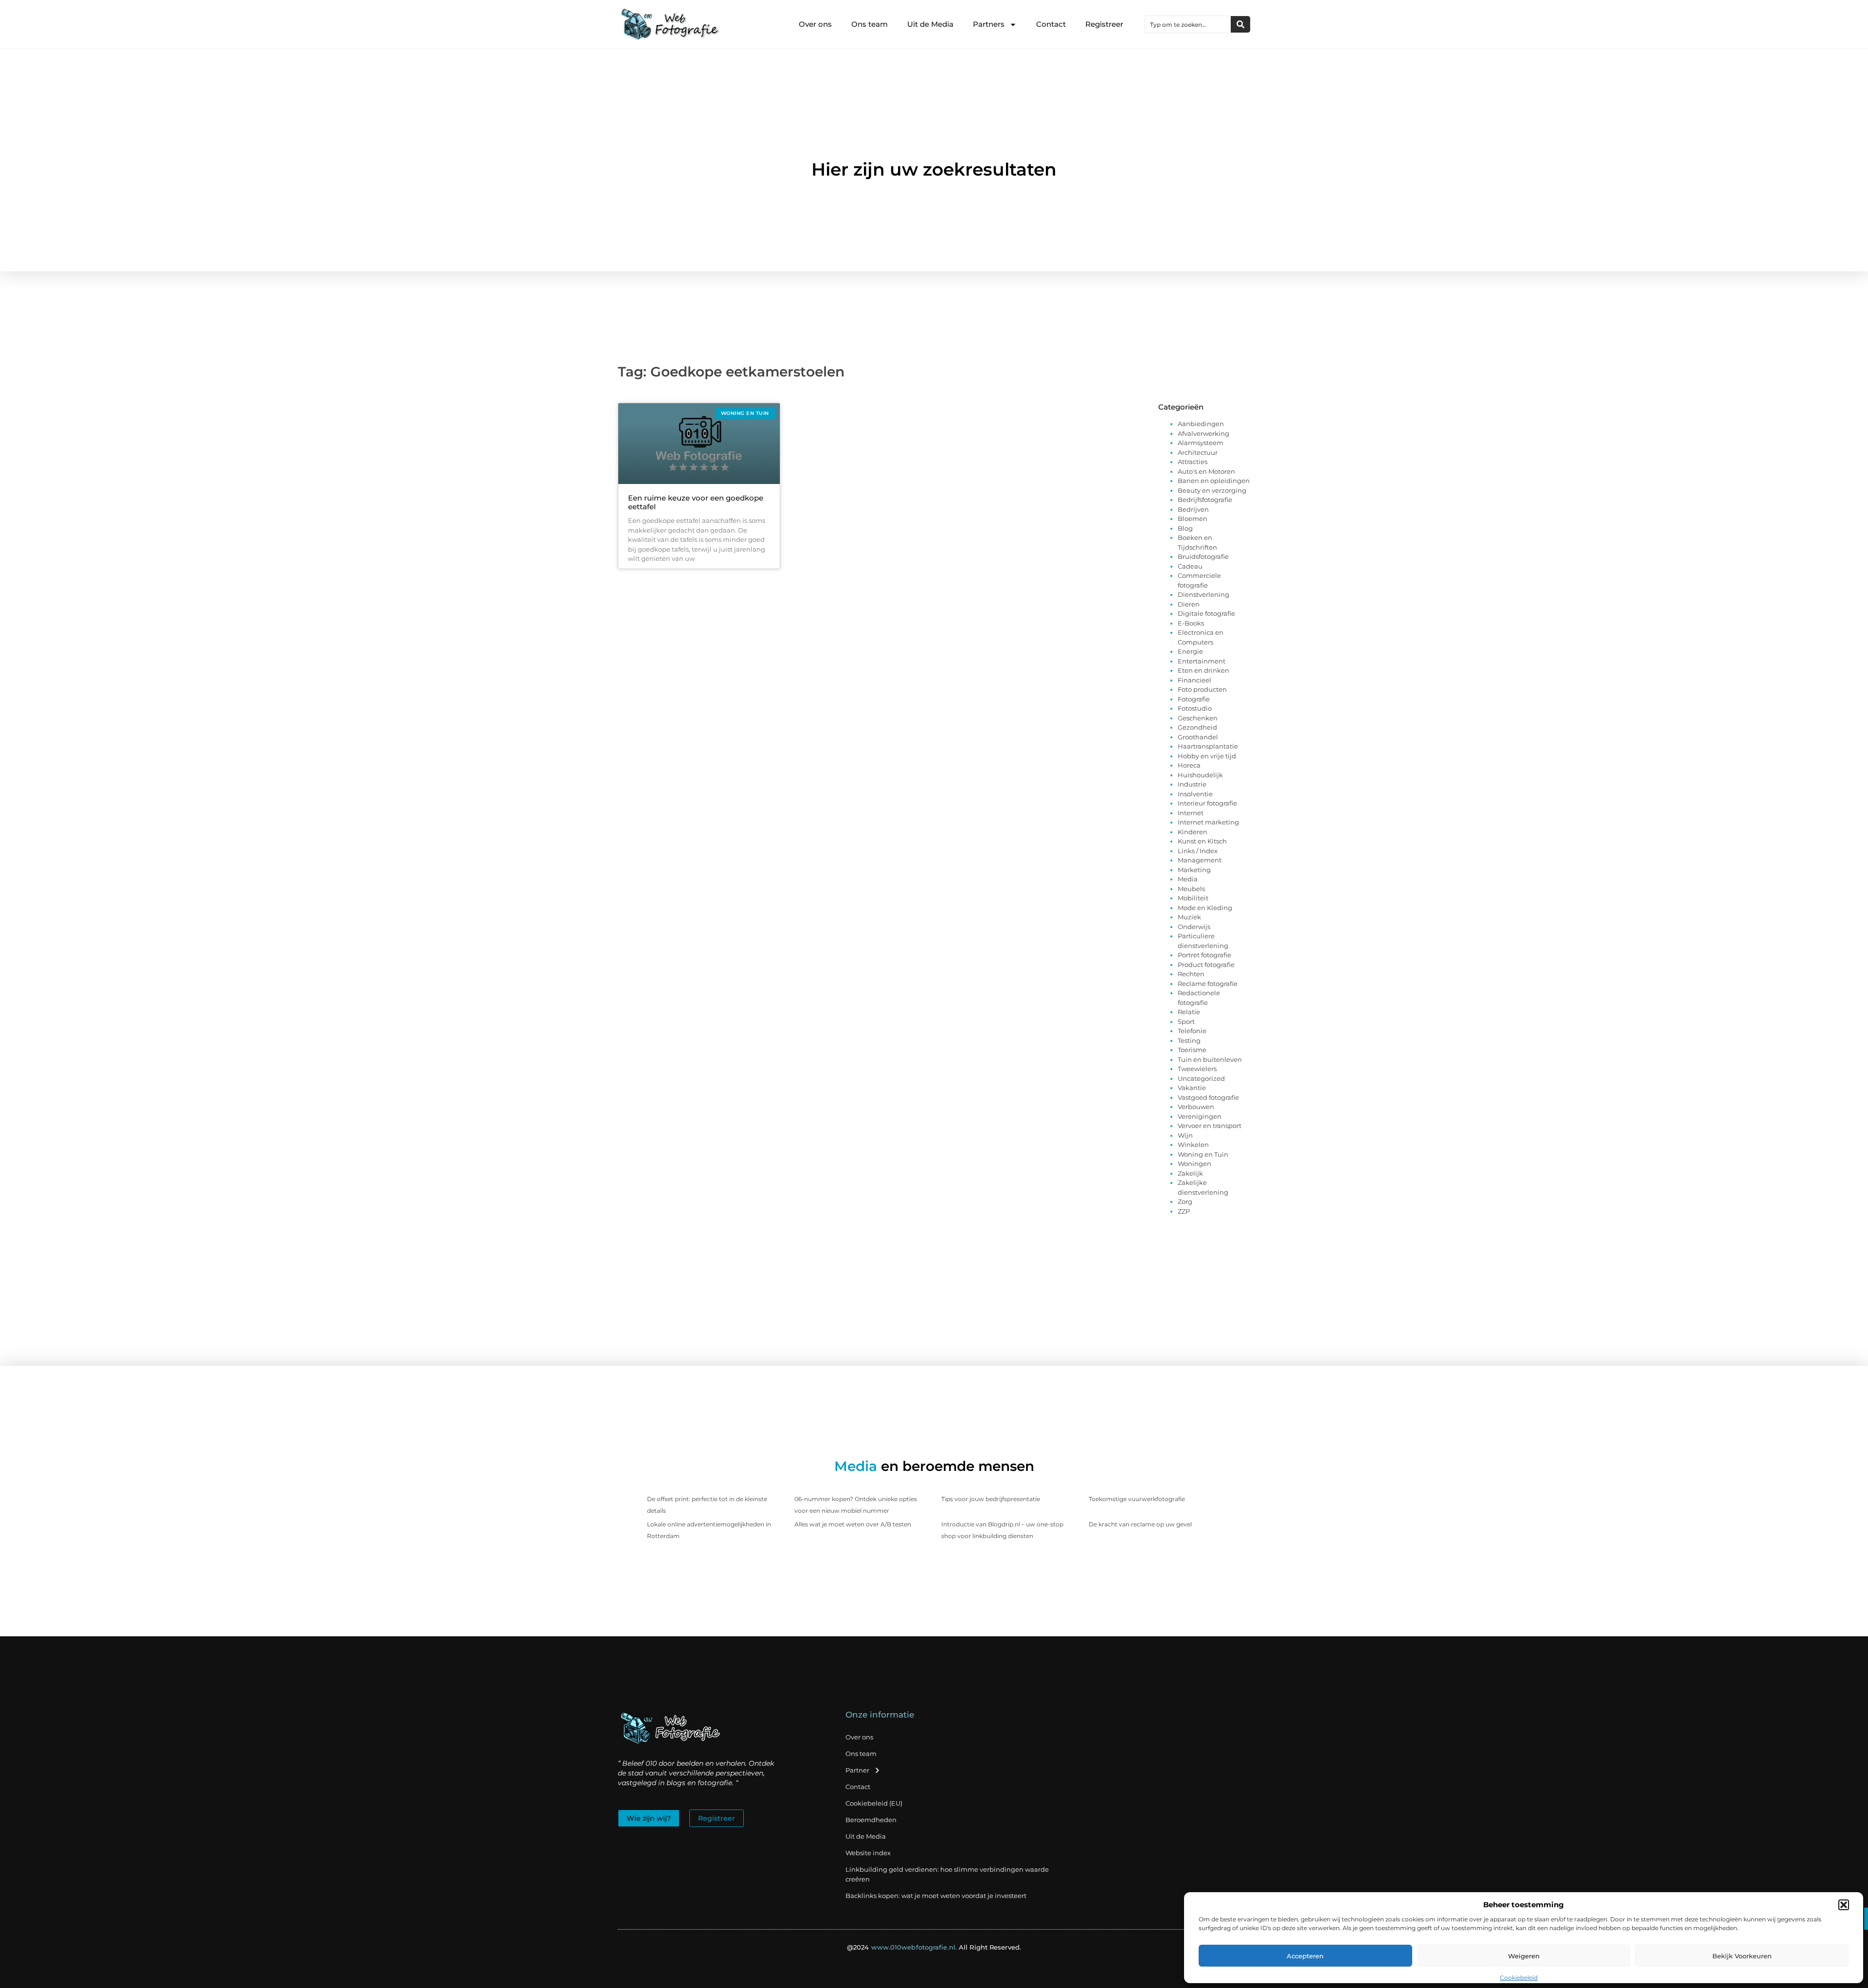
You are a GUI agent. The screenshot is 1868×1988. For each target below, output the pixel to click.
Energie (1190, 651)
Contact (1051, 24)
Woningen (1194, 1164)
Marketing (1194, 870)
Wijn (1185, 1135)
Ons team (870, 24)
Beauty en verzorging (1212, 490)
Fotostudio (1195, 708)
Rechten (1191, 974)
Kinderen (1193, 832)
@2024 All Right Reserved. (934, 1947)
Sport (1186, 1021)
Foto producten (1202, 689)
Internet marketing (1208, 822)
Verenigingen (1200, 1116)
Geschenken (1198, 718)
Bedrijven (1193, 509)
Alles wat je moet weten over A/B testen (853, 1524)
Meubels (1191, 889)
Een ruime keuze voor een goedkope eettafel (696, 502)
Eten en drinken (1203, 670)
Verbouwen (1196, 1107)
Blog (1185, 528)
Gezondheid (1197, 727)
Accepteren (1305, 1956)
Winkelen (1193, 1145)
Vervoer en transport (1210, 1126)
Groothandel (1198, 737)
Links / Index (1198, 851)
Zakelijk (1190, 1173)
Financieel (1194, 680)
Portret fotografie (1204, 955)
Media (1188, 879)
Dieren (1189, 604)
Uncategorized (1201, 1078)
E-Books (1191, 623)
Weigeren (1524, 1956)
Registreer (1104, 24)
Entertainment (1202, 661)
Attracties (1193, 462)
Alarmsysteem (1201, 443)
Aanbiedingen (1201, 424)
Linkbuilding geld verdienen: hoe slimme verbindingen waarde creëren (947, 1874)
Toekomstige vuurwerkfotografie (1137, 1499)
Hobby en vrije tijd (1207, 756)
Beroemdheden (871, 1820)
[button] (1844, 1905)
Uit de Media (930, 24)
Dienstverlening (1203, 594)
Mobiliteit (1193, 898)
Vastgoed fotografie (1208, 1097)
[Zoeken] (1240, 24)
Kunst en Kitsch (1202, 841)
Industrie (1192, 784)
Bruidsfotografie (1203, 556)
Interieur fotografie (1207, 803)
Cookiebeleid (1519, 1978)
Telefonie (1192, 1031)
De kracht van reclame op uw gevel (1140, 1524)
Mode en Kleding (1205, 908)
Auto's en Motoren (1206, 471)
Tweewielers (1197, 1069)
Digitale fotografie (1206, 613)
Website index (868, 1853)
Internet (1191, 813)
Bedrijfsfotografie (1205, 500)
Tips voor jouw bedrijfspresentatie (991, 1499)
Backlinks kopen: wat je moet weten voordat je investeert (936, 1896)
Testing (1189, 1040)
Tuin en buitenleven (1210, 1059)
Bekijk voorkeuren (1742, 1956)
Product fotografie (1206, 965)
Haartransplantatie (1208, 746)
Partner (857, 1770)
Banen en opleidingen (1214, 481)
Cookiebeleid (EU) (874, 1803)
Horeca (1189, 765)
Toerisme (1192, 1050)
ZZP (1184, 1211)
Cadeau (1190, 566)
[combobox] (1188, 24)
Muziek (1189, 917)
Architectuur (1198, 452)
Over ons (815, 24)
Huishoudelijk (1200, 775)
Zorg (1185, 1201)
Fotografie (1194, 699)
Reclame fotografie (1208, 984)
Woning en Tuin (1203, 1154)
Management (1200, 860)
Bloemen (1193, 519)
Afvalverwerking (1203, 433)
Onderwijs (1194, 927)
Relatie (1189, 1012)
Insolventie (1195, 794)
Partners (989, 24)
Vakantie (1192, 1088)
